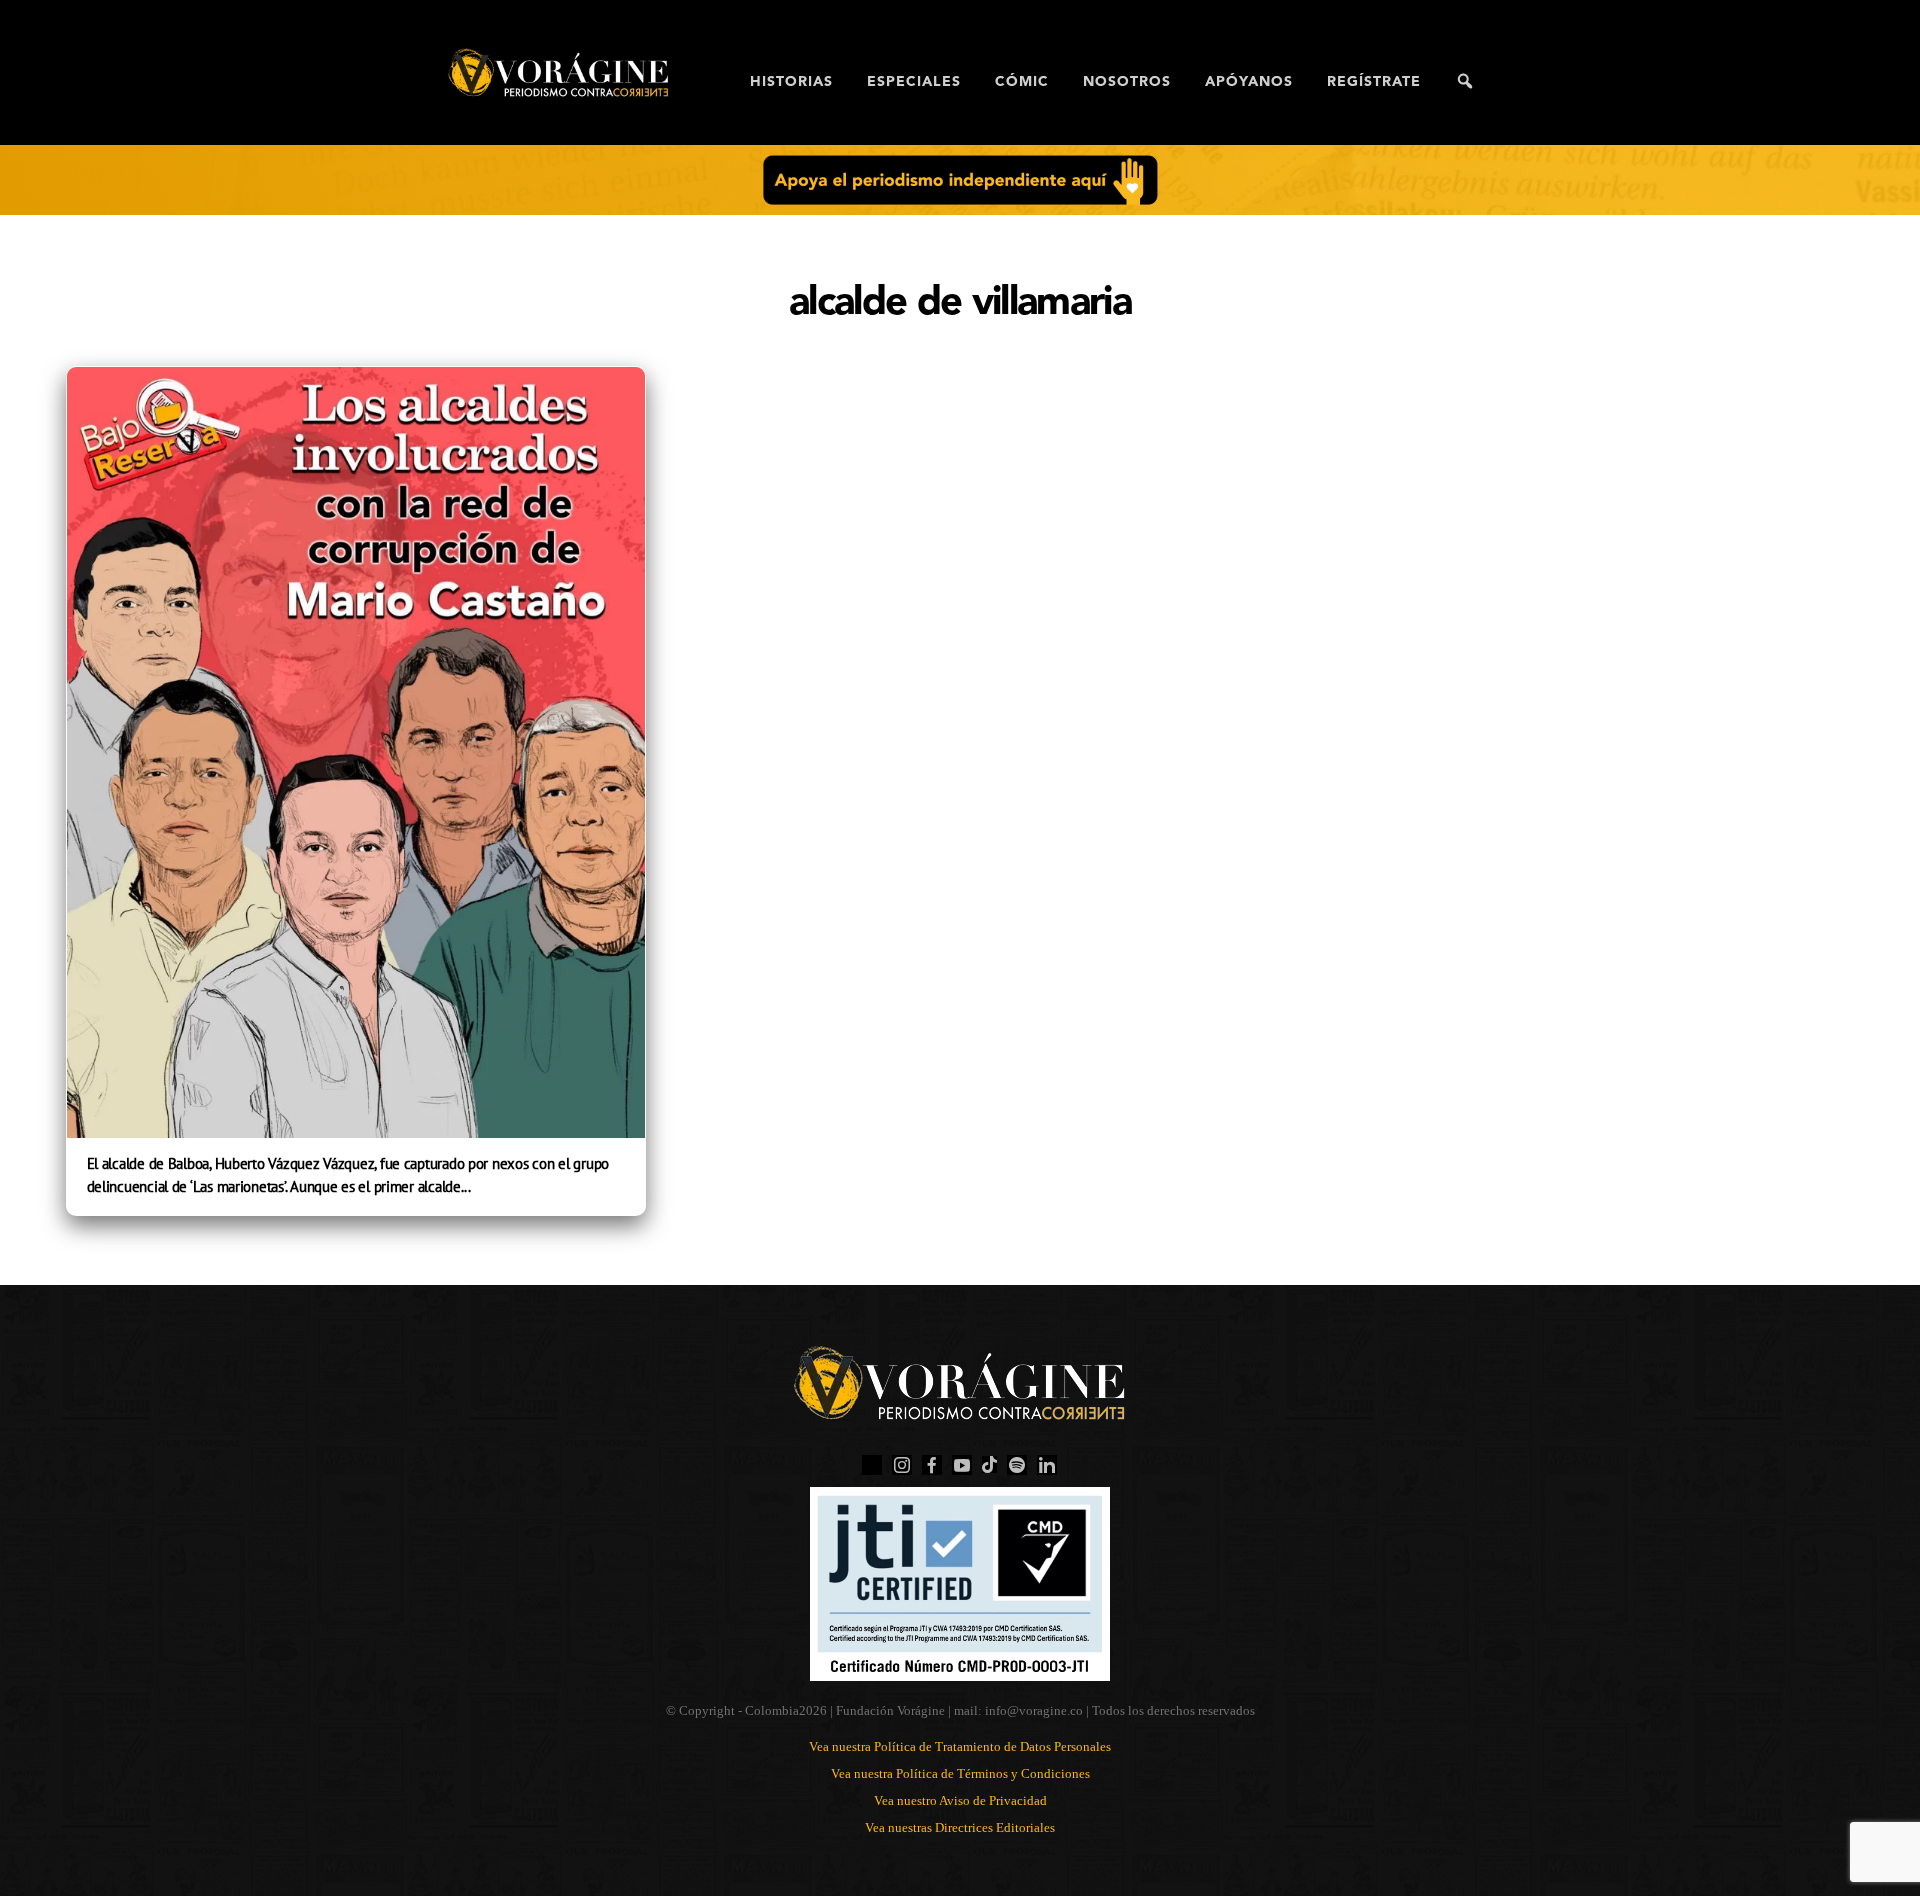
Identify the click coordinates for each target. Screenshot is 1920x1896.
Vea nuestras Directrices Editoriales (960, 1827)
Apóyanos (1249, 82)
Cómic (1022, 82)
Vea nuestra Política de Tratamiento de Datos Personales (960, 1746)
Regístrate (1374, 82)
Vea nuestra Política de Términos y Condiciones (960, 1773)
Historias (791, 82)
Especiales (914, 82)
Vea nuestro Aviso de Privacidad (960, 1800)
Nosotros (1127, 82)
